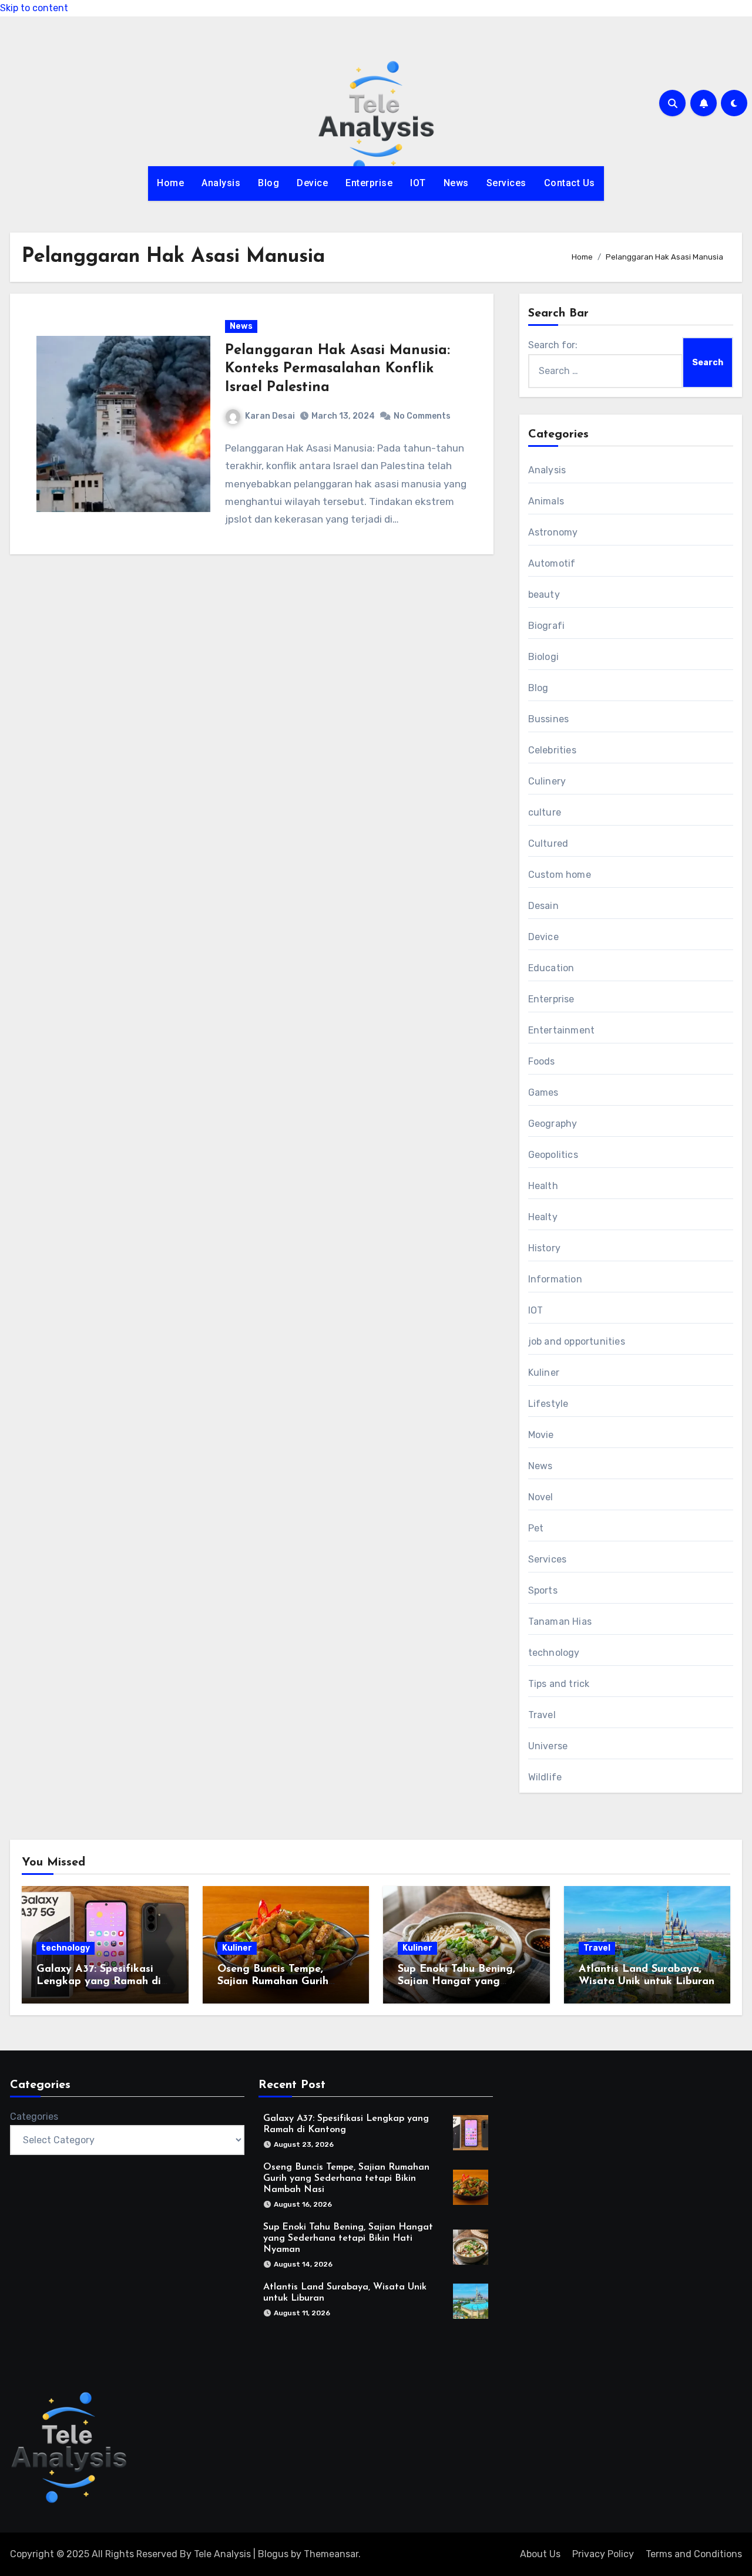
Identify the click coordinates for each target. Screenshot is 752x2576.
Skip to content (34, 8)
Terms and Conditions (694, 2554)
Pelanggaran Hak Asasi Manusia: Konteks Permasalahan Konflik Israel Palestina (338, 369)
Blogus (273, 2554)
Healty (543, 1217)
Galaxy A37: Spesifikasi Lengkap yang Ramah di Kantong (99, 1982)
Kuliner (544, 1373)
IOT (418, 183)
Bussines (549, 719)
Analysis (221, 183)
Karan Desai (270, 416)
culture (545, 812)
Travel (542, 1715)
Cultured (548, 843)
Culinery (547, 781)
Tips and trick (559, 1684)
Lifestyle (548, 1404)
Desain (543, 906)
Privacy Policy (603, 2554)
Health (543, 1186)
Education (551, 968)
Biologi (543, 657)
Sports (543, 1590)
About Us (540, 2554)
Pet (536, 1528)
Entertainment (562, 1030)
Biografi (547, 626)
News (456, 183)
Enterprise (369, 183)
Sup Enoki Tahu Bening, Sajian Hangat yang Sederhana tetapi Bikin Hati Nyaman (348, 2238)
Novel (541, 1497)
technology (554, 1653)
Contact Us (570, 183)
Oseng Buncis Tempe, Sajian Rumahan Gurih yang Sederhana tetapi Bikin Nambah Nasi (346, 2178)
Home (170, 183)
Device (312, 183)
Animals (546, 501)
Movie (541, 1435)
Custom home (560, 875)
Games (543, 1092)
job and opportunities (577, 1341)
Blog (268, 183)
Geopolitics (553, 1155)
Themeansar (331, 2554)
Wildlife (545, 1777)
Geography (553, 1124)
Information (555, 1279)
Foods (542, 1061)
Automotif (552, 563)
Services (506, 183)
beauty (544, 595)
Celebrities (552, 750)
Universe (548, 1746)
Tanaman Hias (560, 1622)
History (544, 1248)
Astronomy (553, 532)
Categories (34, 2117)
